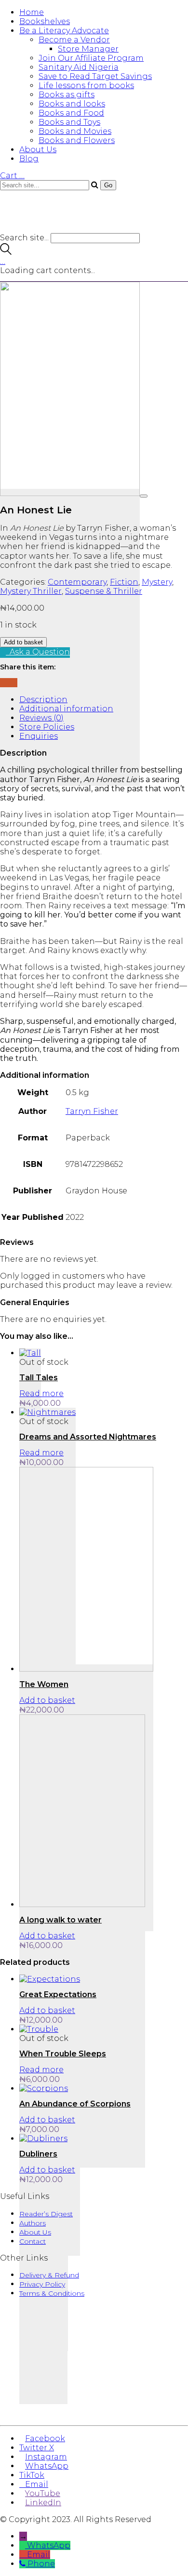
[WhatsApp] (14, 683)
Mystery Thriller (31, 591)
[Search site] (6, 252)
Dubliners (38, 2154)
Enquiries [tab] (39, 736)
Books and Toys (69, 122)
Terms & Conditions (52, 2293)
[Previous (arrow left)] (17, 1288)
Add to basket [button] (47, 1700)
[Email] (9, 683)
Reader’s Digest (46, 2214)
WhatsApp (49, 2545)
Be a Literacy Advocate (64, 31)
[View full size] (144, 496)
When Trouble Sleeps (63, 2054)
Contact (33, 2241)
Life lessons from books (86, 85)
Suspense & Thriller (104, 591)
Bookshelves (45, 21)
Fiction (124, 582)
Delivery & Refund (49, 2275)
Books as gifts (67, 95)
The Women (44, 1684)
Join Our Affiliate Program (91, 58)
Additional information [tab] (66, 709)
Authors (33, 2223)
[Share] (135, 11)
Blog (29, 159)
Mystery (157, 582)
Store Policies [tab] (47, 727)
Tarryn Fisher (92, 1111)
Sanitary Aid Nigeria (79, 67)
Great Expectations (58, 1994)
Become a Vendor (74, 40)
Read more (41, 1393)
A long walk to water (60, 1920)
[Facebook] (3, 683)
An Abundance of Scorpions (75, 2104)
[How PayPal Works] (94, 2408)
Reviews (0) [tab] (41, 718)
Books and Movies (75, 131)
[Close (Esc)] (156, 11)
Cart (12, 176)
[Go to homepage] (58, 229)
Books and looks (72, 104)
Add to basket (23, 642)
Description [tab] (43, 700)
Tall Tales (39, 1378)
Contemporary (77, 582)
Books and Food (71, 113)
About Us (38, 150)
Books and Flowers (77, 140)
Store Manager (88, 49)
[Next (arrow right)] (171, 1288)
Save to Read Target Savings (95, 76)
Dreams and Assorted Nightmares (88, 1437)
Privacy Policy (42, 2284)
